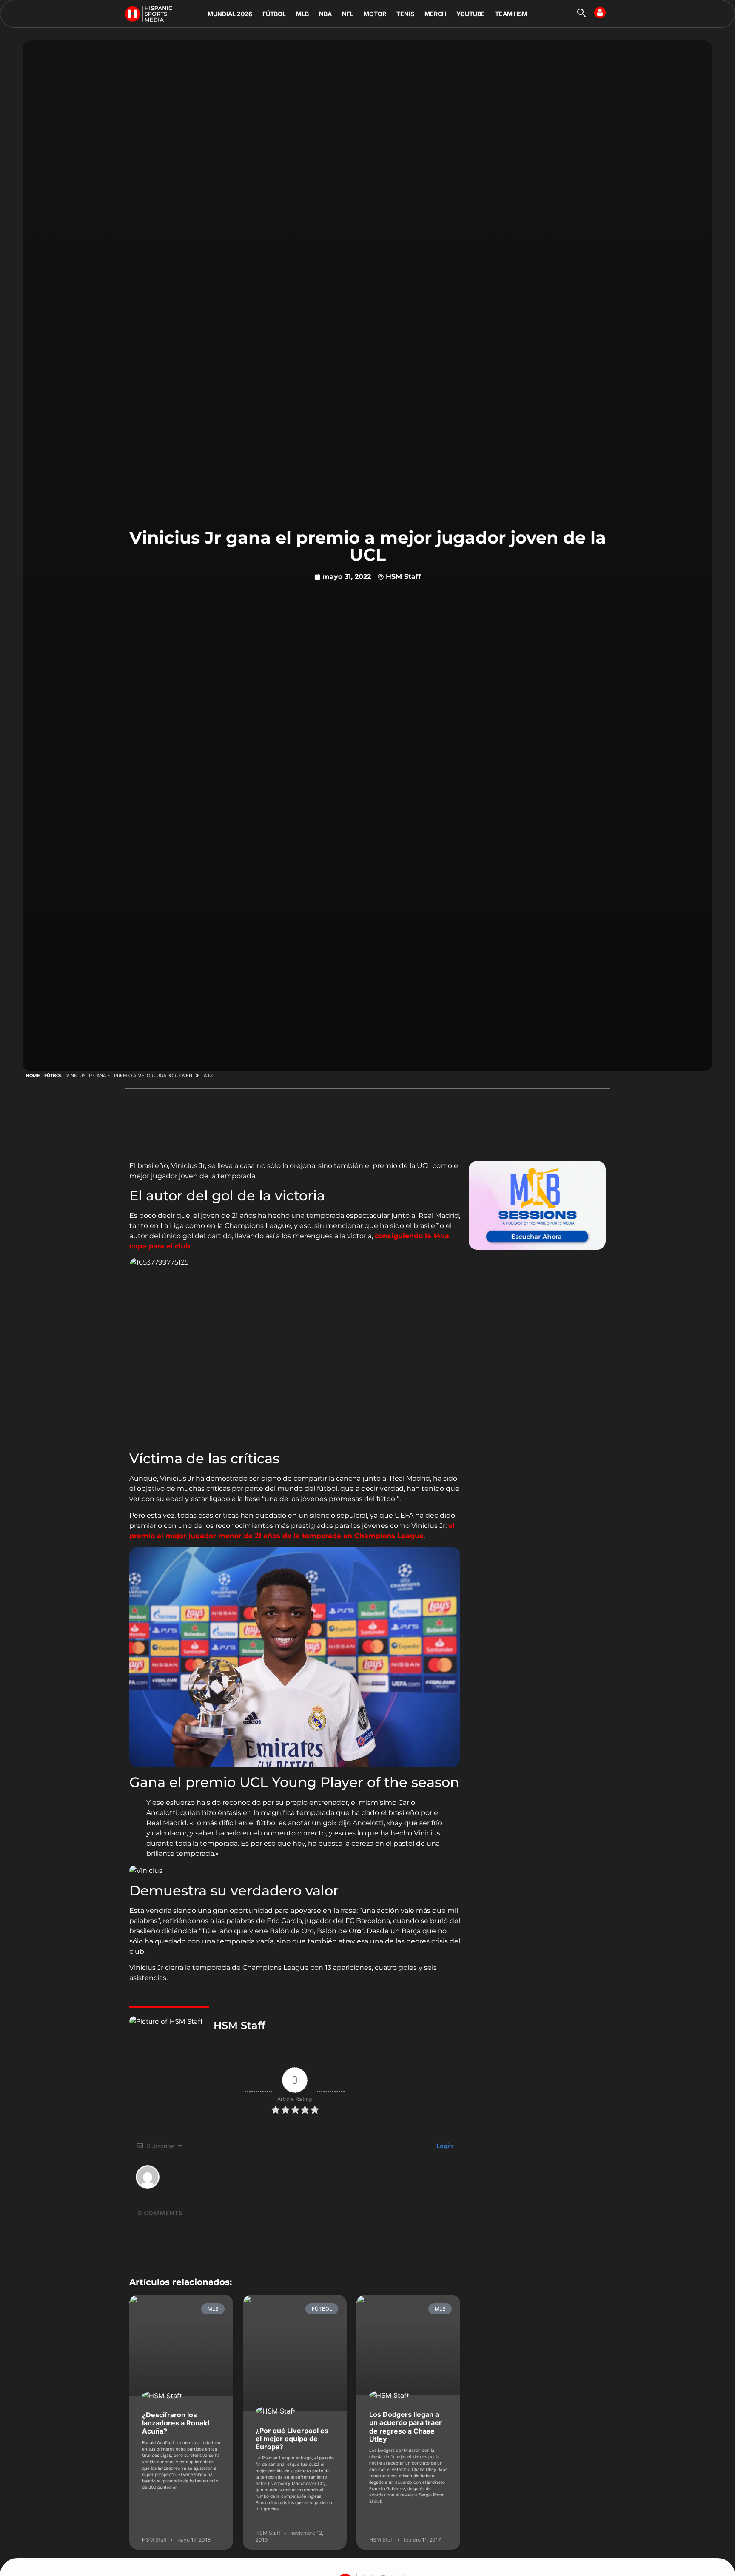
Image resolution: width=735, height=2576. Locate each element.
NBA (325, 14)
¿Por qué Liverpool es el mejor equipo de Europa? (292, 2439)
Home (33, 1076)
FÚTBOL (274, 14)
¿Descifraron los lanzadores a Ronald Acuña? (176, 2423)
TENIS (405, 14)
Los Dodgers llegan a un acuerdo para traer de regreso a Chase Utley (406, 2427)
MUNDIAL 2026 (230, 14)
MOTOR (375, 14)
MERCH (435, 14)
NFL (348, 14)
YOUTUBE (471, 14)
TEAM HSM (511, 14)
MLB (302, 14)
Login (444, 2146)
